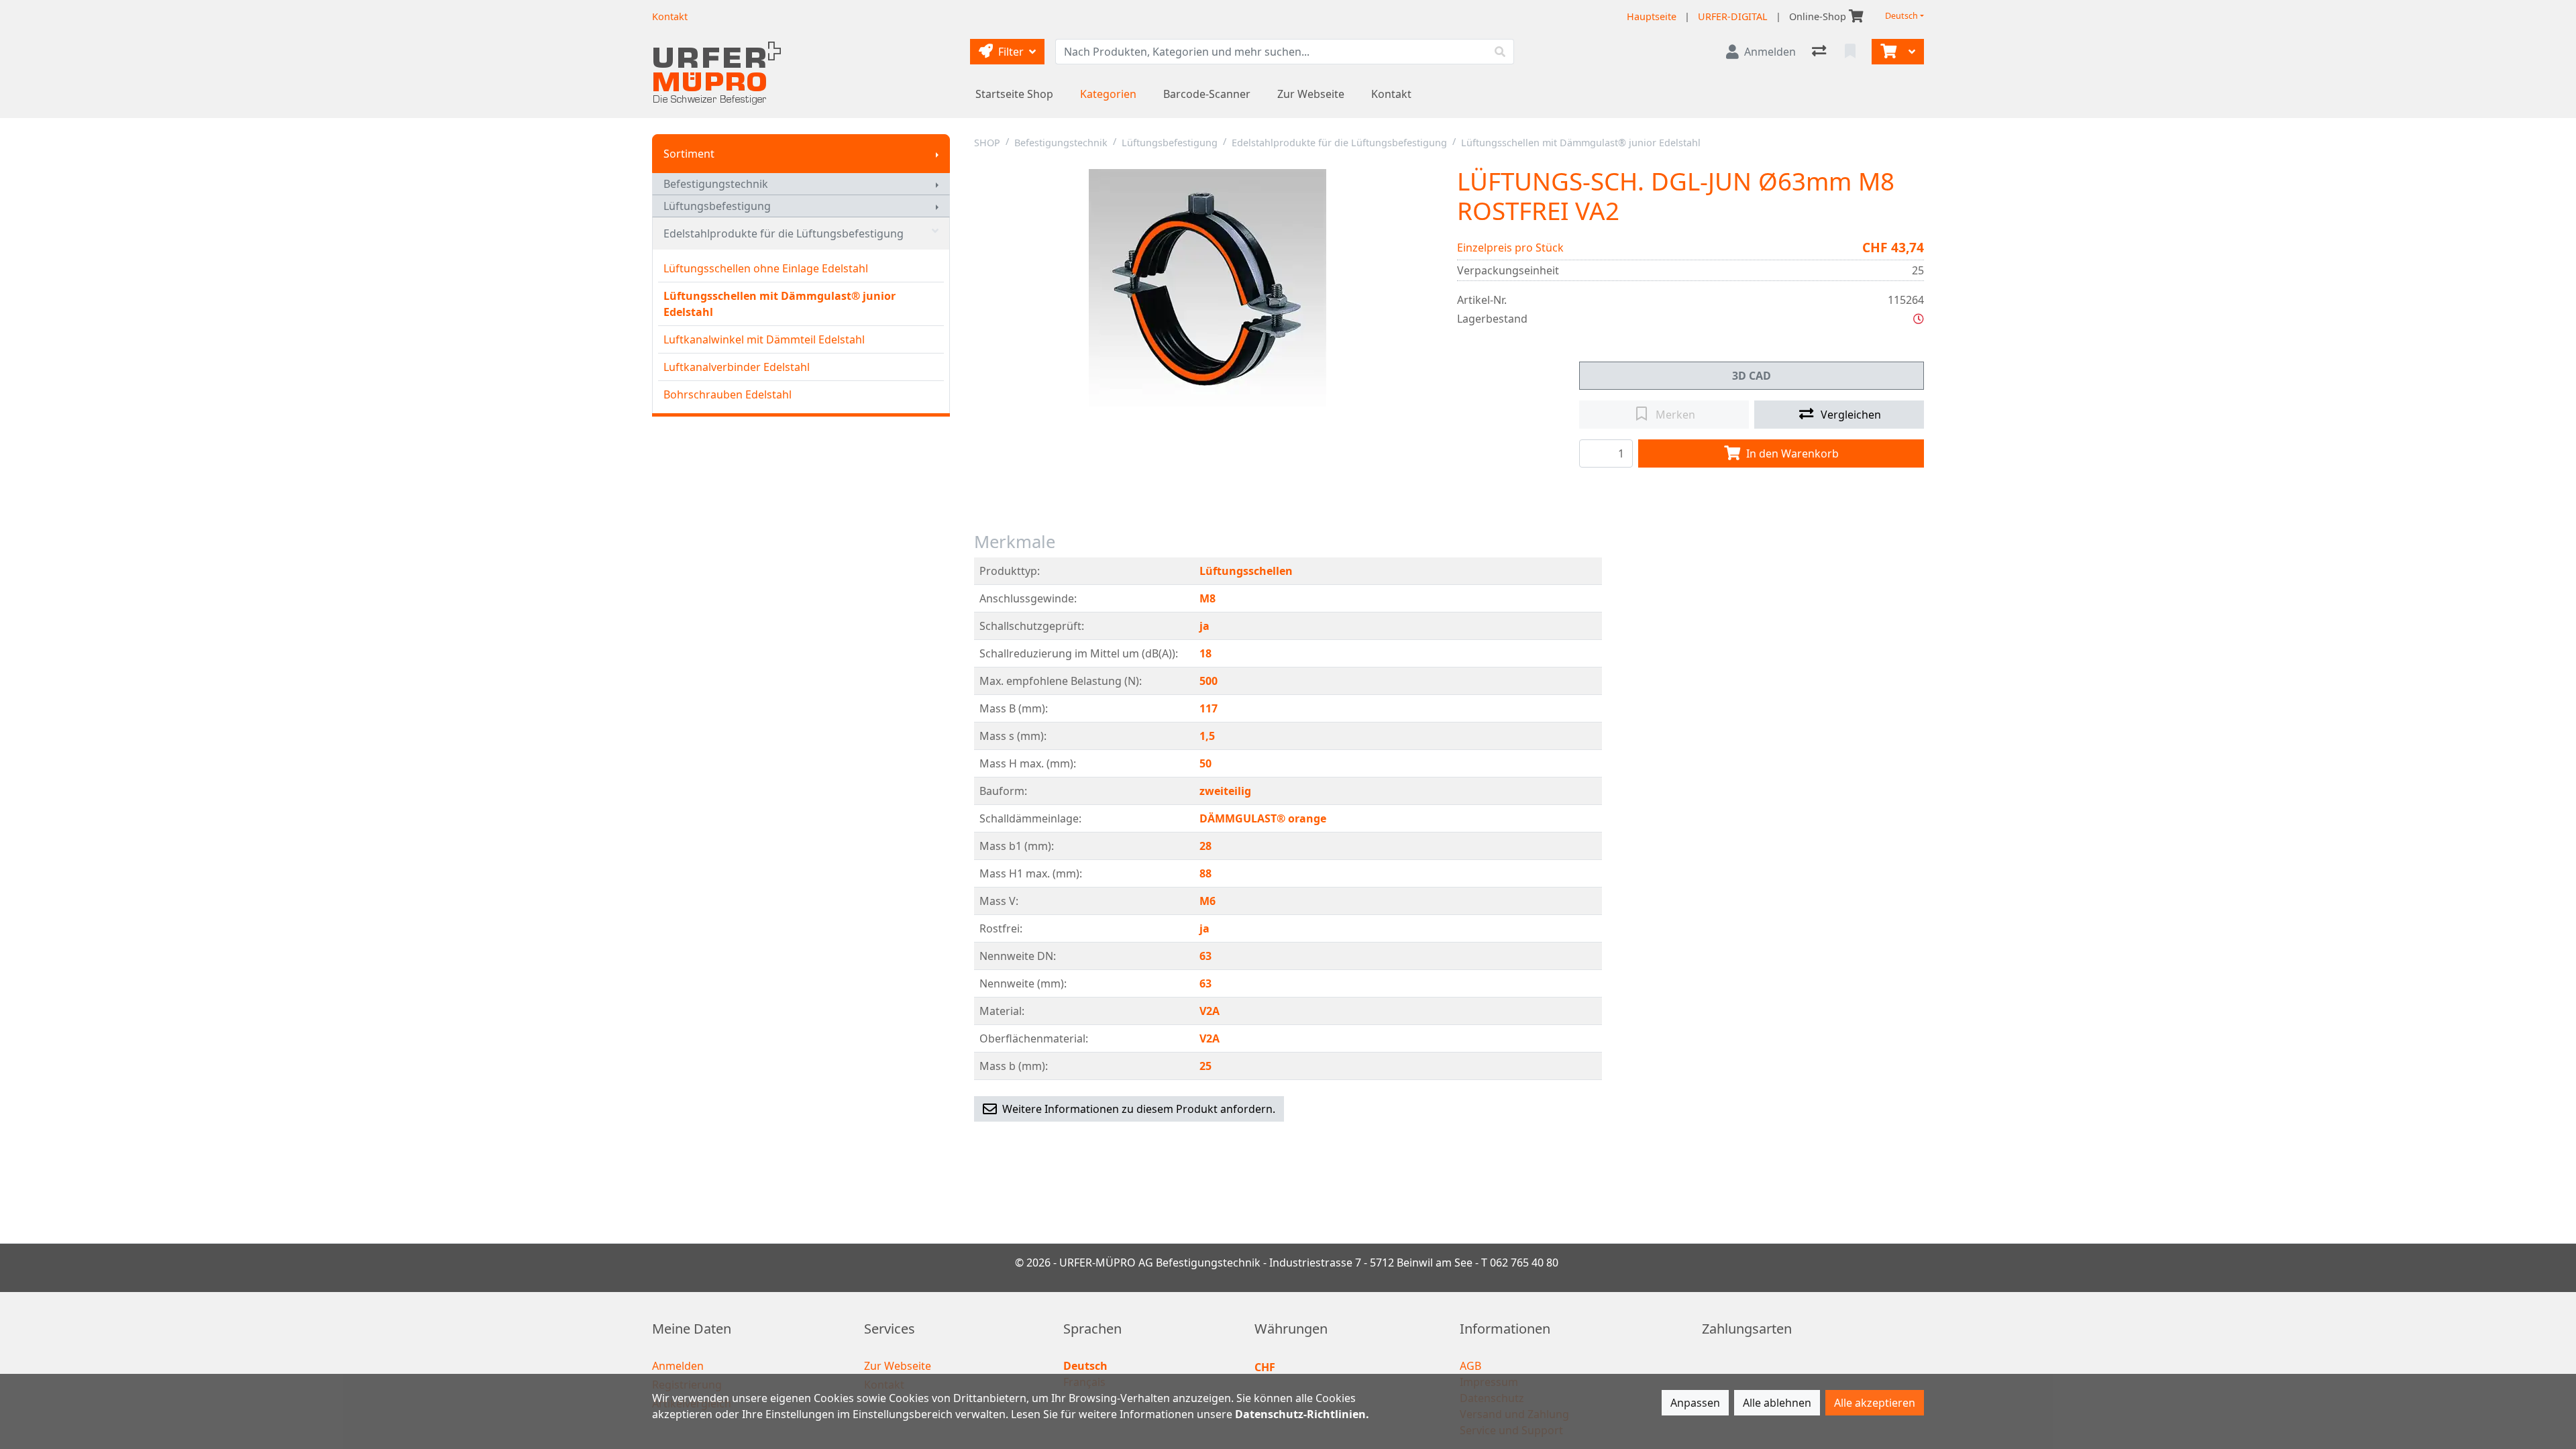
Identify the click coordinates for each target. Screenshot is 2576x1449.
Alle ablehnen (1777, 1403)
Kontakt (1391, 94)
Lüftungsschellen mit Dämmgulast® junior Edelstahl (780, 304)
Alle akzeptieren (1875, 1403)
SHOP (987, 143)
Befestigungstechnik (716, 184)
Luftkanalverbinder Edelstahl (737, 367)
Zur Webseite (1311, 94)
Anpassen (1695, 1403)
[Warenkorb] (1887, 52)
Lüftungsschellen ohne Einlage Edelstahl (766, 268)
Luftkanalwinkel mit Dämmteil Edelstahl (764, 339)
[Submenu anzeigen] (937, 154)
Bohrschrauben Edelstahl (728, 394)
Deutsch (1901, 16)
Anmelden (678, 1366)
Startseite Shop (1014, 94)
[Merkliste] (1851, 52)
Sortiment (689, 154)
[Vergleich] (1820, 52)
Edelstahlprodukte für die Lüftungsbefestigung (784, 233)
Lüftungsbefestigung (717, 206)
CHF (1265, 1367)
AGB (1470, 1366)
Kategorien (1108, 94)
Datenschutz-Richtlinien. (1302, 1414)
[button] (1919, 319)
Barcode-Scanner (1207, 94)
